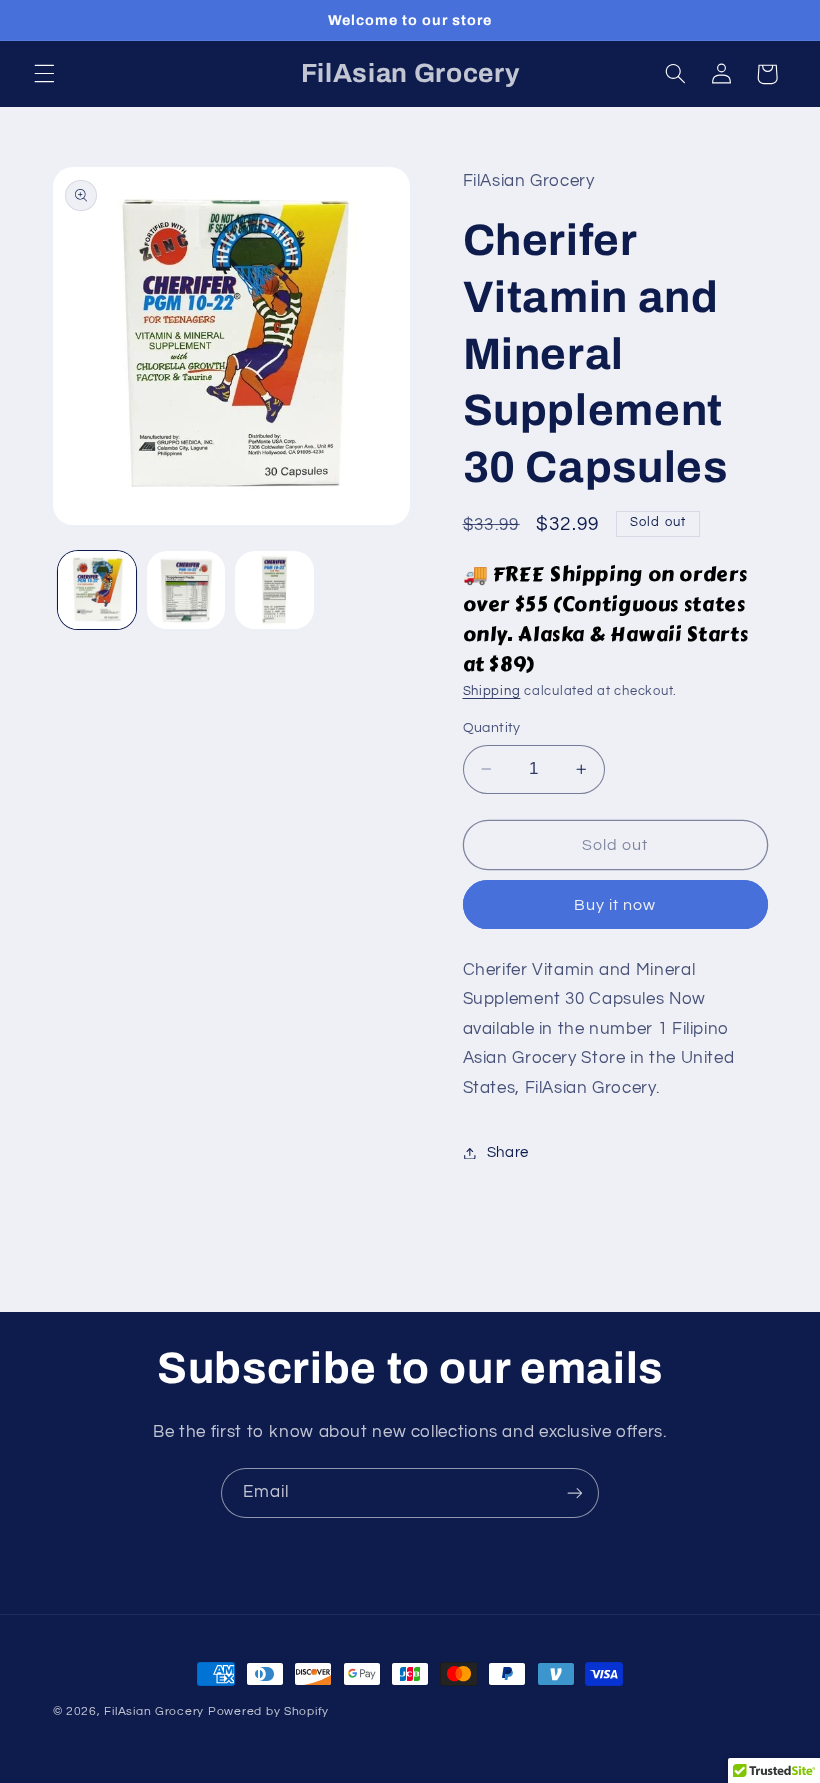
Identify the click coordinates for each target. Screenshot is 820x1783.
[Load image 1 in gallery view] (97, 590)
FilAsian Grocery (156, 1711)
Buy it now (615, 905)
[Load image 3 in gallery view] (274, 590)
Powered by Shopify (268, 1711)
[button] (44, 74)
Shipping (492, 691)
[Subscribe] (575, 1492)
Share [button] (508, 1152)
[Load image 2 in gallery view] (186, 590)
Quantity (492, 728)
